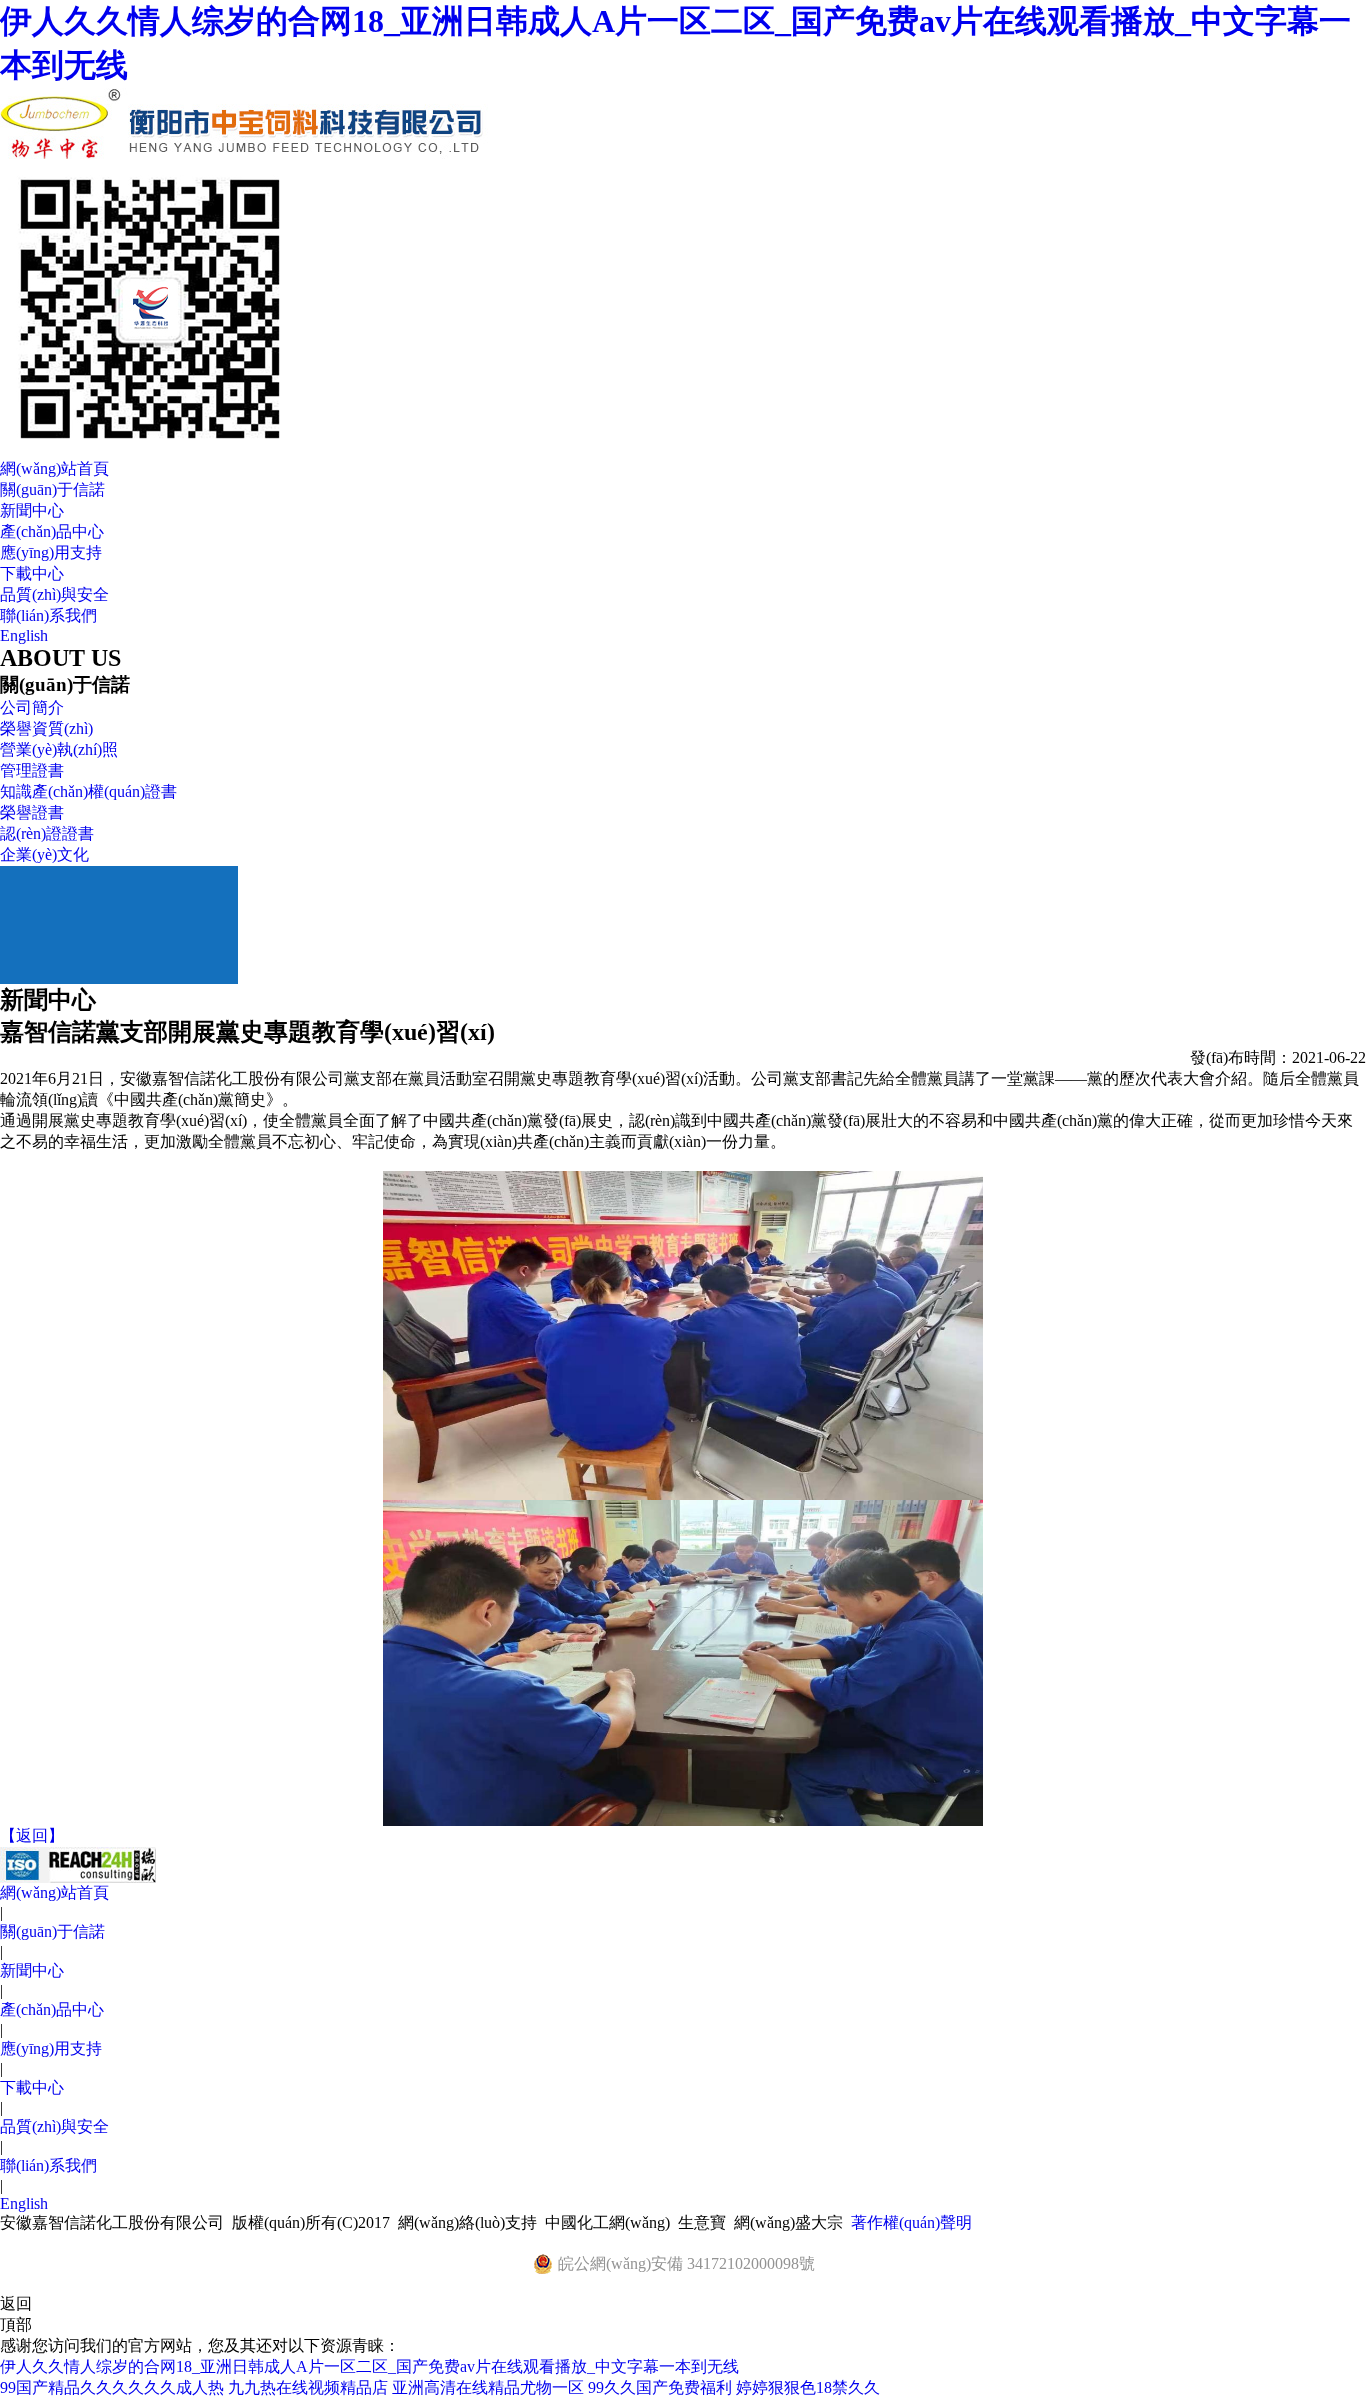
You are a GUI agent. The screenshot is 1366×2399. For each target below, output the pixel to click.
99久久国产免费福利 (660, 2387)
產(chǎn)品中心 (52, 531)
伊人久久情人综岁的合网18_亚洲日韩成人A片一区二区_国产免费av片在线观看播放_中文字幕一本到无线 (369, 2366)
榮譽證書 (32, 812)
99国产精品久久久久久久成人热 (112, 2387)
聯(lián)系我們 (48, 615)
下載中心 (32, 573)
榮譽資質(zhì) (46, 728)
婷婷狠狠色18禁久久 (808, 2387)
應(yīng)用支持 (51, 552)
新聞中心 (32, 510)
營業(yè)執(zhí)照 (59, 749)
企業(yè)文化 (44, 854)
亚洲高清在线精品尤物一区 (488, 2387)
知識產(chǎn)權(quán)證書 (88, 791)
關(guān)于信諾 (52, 489)
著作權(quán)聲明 (911, 2222)
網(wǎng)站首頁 (54, 468)
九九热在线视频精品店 (308, 2387)
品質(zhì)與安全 (54, 594)
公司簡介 (32, 707)
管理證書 (32, 770)
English (24, 635)
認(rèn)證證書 (47, 833)
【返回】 (32, 1835)
